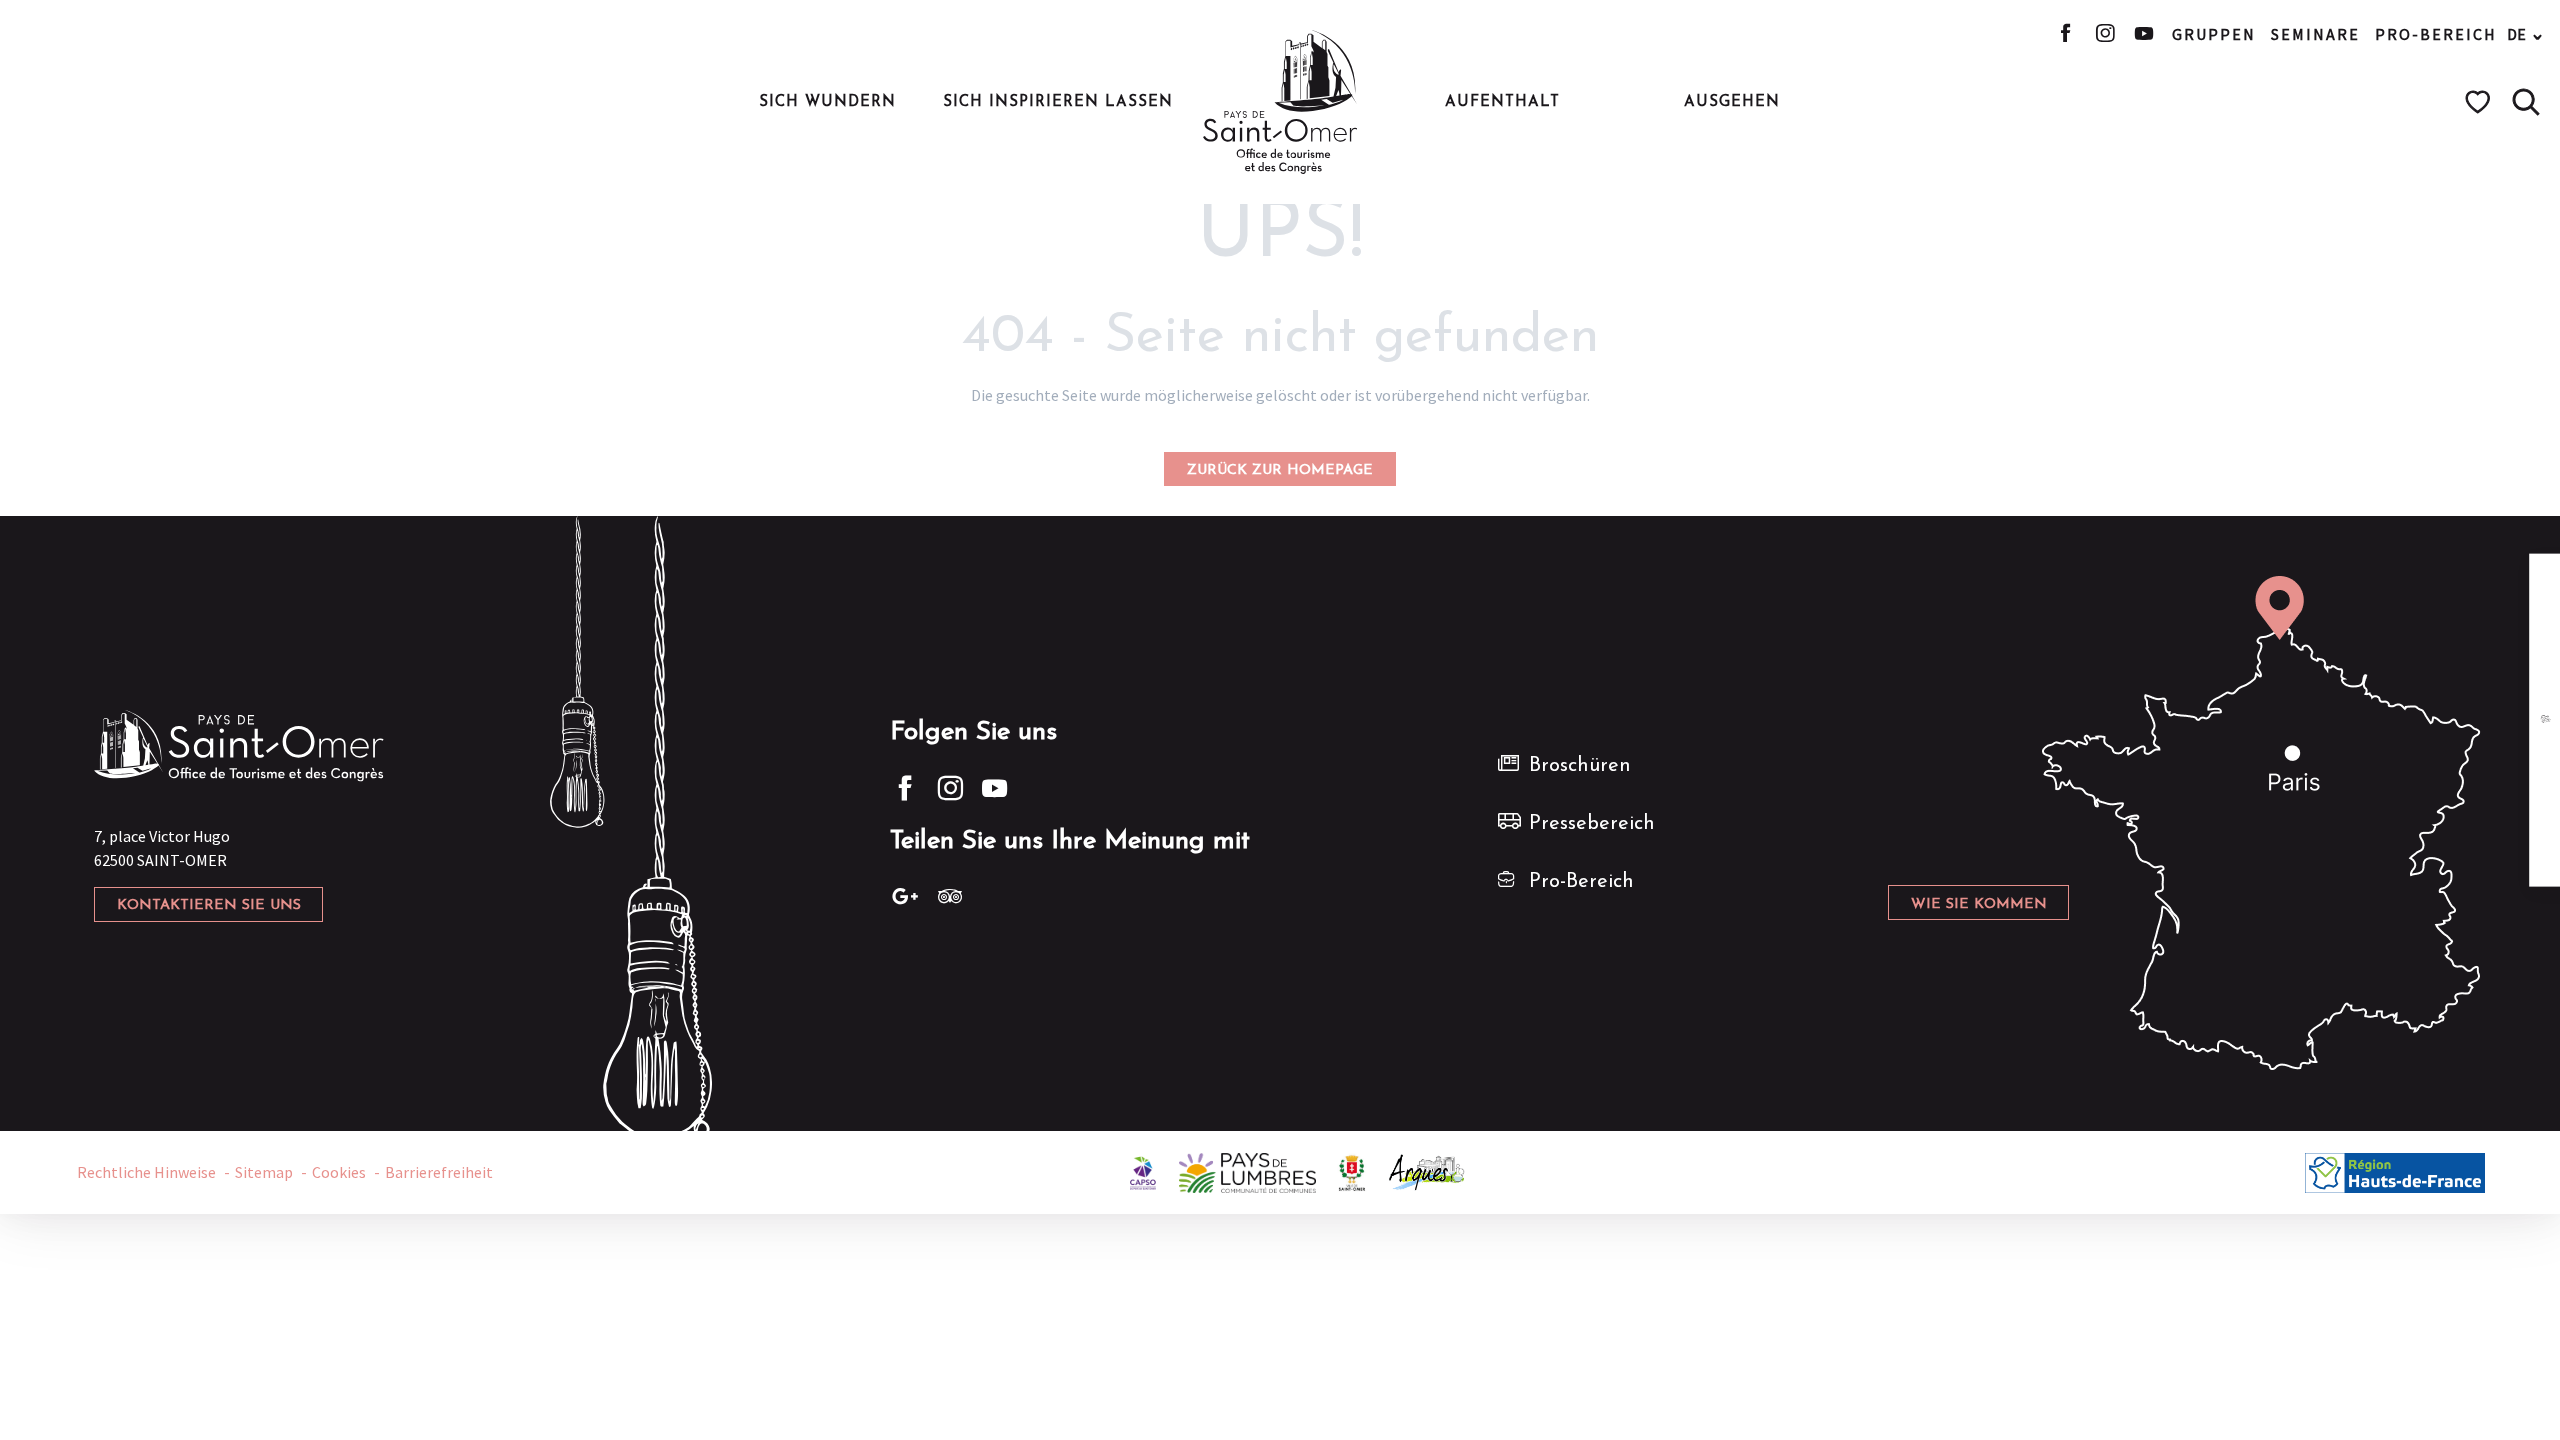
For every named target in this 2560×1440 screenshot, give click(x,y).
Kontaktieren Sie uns (209, 905)
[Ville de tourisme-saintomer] (1352, 1170)
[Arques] (1427, 1170)
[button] (2526, 102)
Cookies (339, 1172)
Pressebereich (1592, 824)
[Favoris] (2480, 102)
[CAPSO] (1143, 1170)
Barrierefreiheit (439, 1172)
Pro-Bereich (2436, 34)
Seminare (2315, 34)
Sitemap (264, 1172)
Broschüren (1580, 766)
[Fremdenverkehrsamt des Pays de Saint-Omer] (1280, 102)
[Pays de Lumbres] (1247, 1170)
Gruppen (2214, 34)
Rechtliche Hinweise (146, 1172)
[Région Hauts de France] (2395, 1170)
